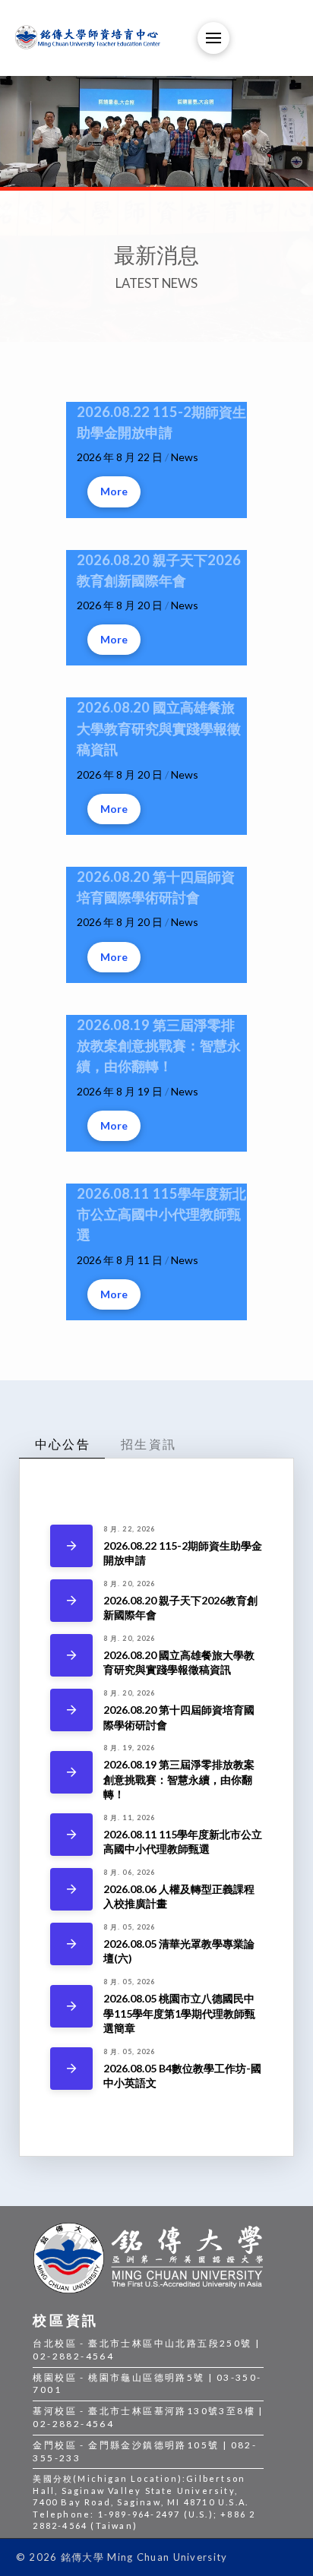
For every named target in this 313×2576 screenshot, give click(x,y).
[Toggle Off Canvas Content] (213, 38)
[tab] (62, 1444)
